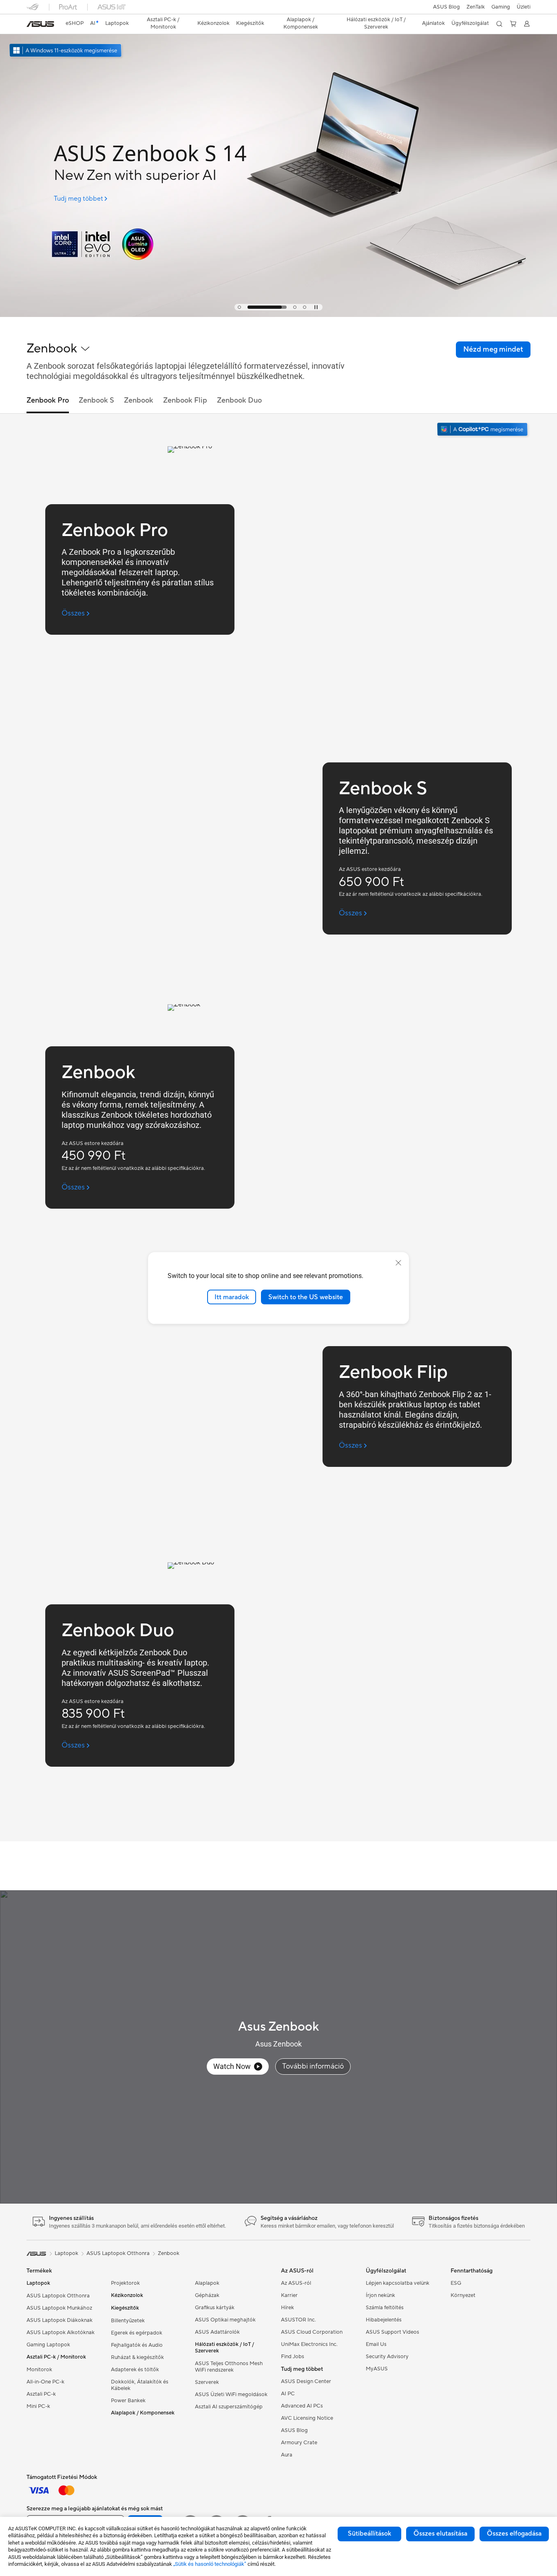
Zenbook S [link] (96, 400)
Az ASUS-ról (296, 2283)
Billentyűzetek (128, 2321)
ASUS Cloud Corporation (312, 2332)
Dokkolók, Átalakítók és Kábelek (140, 2385)
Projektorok (125, 2283)
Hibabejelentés (384, 2320)
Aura (287, 2455)
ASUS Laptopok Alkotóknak (61, 2332)
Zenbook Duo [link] (239, 400)
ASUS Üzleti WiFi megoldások (231, 2394)
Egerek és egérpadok (137, 2333)
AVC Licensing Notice (307, 2418)
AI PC (288, 2394)
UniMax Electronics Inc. (309, 2344)
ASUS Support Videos (392, 2332)
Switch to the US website (306, 1297)
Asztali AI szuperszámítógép (229, 2407)
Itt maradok (232, 1297)
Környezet (463, 2295)
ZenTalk (476, 7)
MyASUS (377, 2369)
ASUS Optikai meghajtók (225, 2320)
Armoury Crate (299, 2443)
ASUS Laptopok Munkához (59, 2308)
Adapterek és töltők (135, 2370)
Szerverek (207, 2382)
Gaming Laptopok (48, 2345)
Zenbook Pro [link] (48, 400)
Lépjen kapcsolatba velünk (398, 2283)
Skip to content (31, 25)
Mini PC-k (38, 2406)
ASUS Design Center (306, 2381)
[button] (501, 7)
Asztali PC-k (41, 2394)
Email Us (376, 2344)
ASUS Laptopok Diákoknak (60, 2320)
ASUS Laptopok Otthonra (58, 2296)
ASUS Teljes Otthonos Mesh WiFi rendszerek (229, 2367)
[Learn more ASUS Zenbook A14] (278, 315)
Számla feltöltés (385, 2308)
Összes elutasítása (440, 2534)
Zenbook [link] (139, 400)
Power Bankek (128, 2401)
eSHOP (75, 23)
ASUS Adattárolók (217, 2332)
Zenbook (169, 2253)
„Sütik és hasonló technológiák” (210, 2564)
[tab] (239, 307)
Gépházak (207, 2295)
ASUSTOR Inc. (298, 2320)
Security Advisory (387, 2357)
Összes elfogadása (514, 2534)
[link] (40, 24)
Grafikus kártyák (215, 2308)
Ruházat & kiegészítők (137, 2357)
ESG (456, 2283)
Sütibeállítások (369, 2534)
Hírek (287, 2308)
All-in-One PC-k (45, 2382)
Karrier (289, 2295)
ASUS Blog (446, 7)
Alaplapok (207, 2283)
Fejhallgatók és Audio (137, 2345)
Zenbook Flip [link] (185, 400)
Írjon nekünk (380, 2295)
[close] (398, 1263)
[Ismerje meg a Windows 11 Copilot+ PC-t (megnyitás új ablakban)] (483, 430)
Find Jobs (293, 2357)
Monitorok (39, 2370)
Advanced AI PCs (302, 2406)
